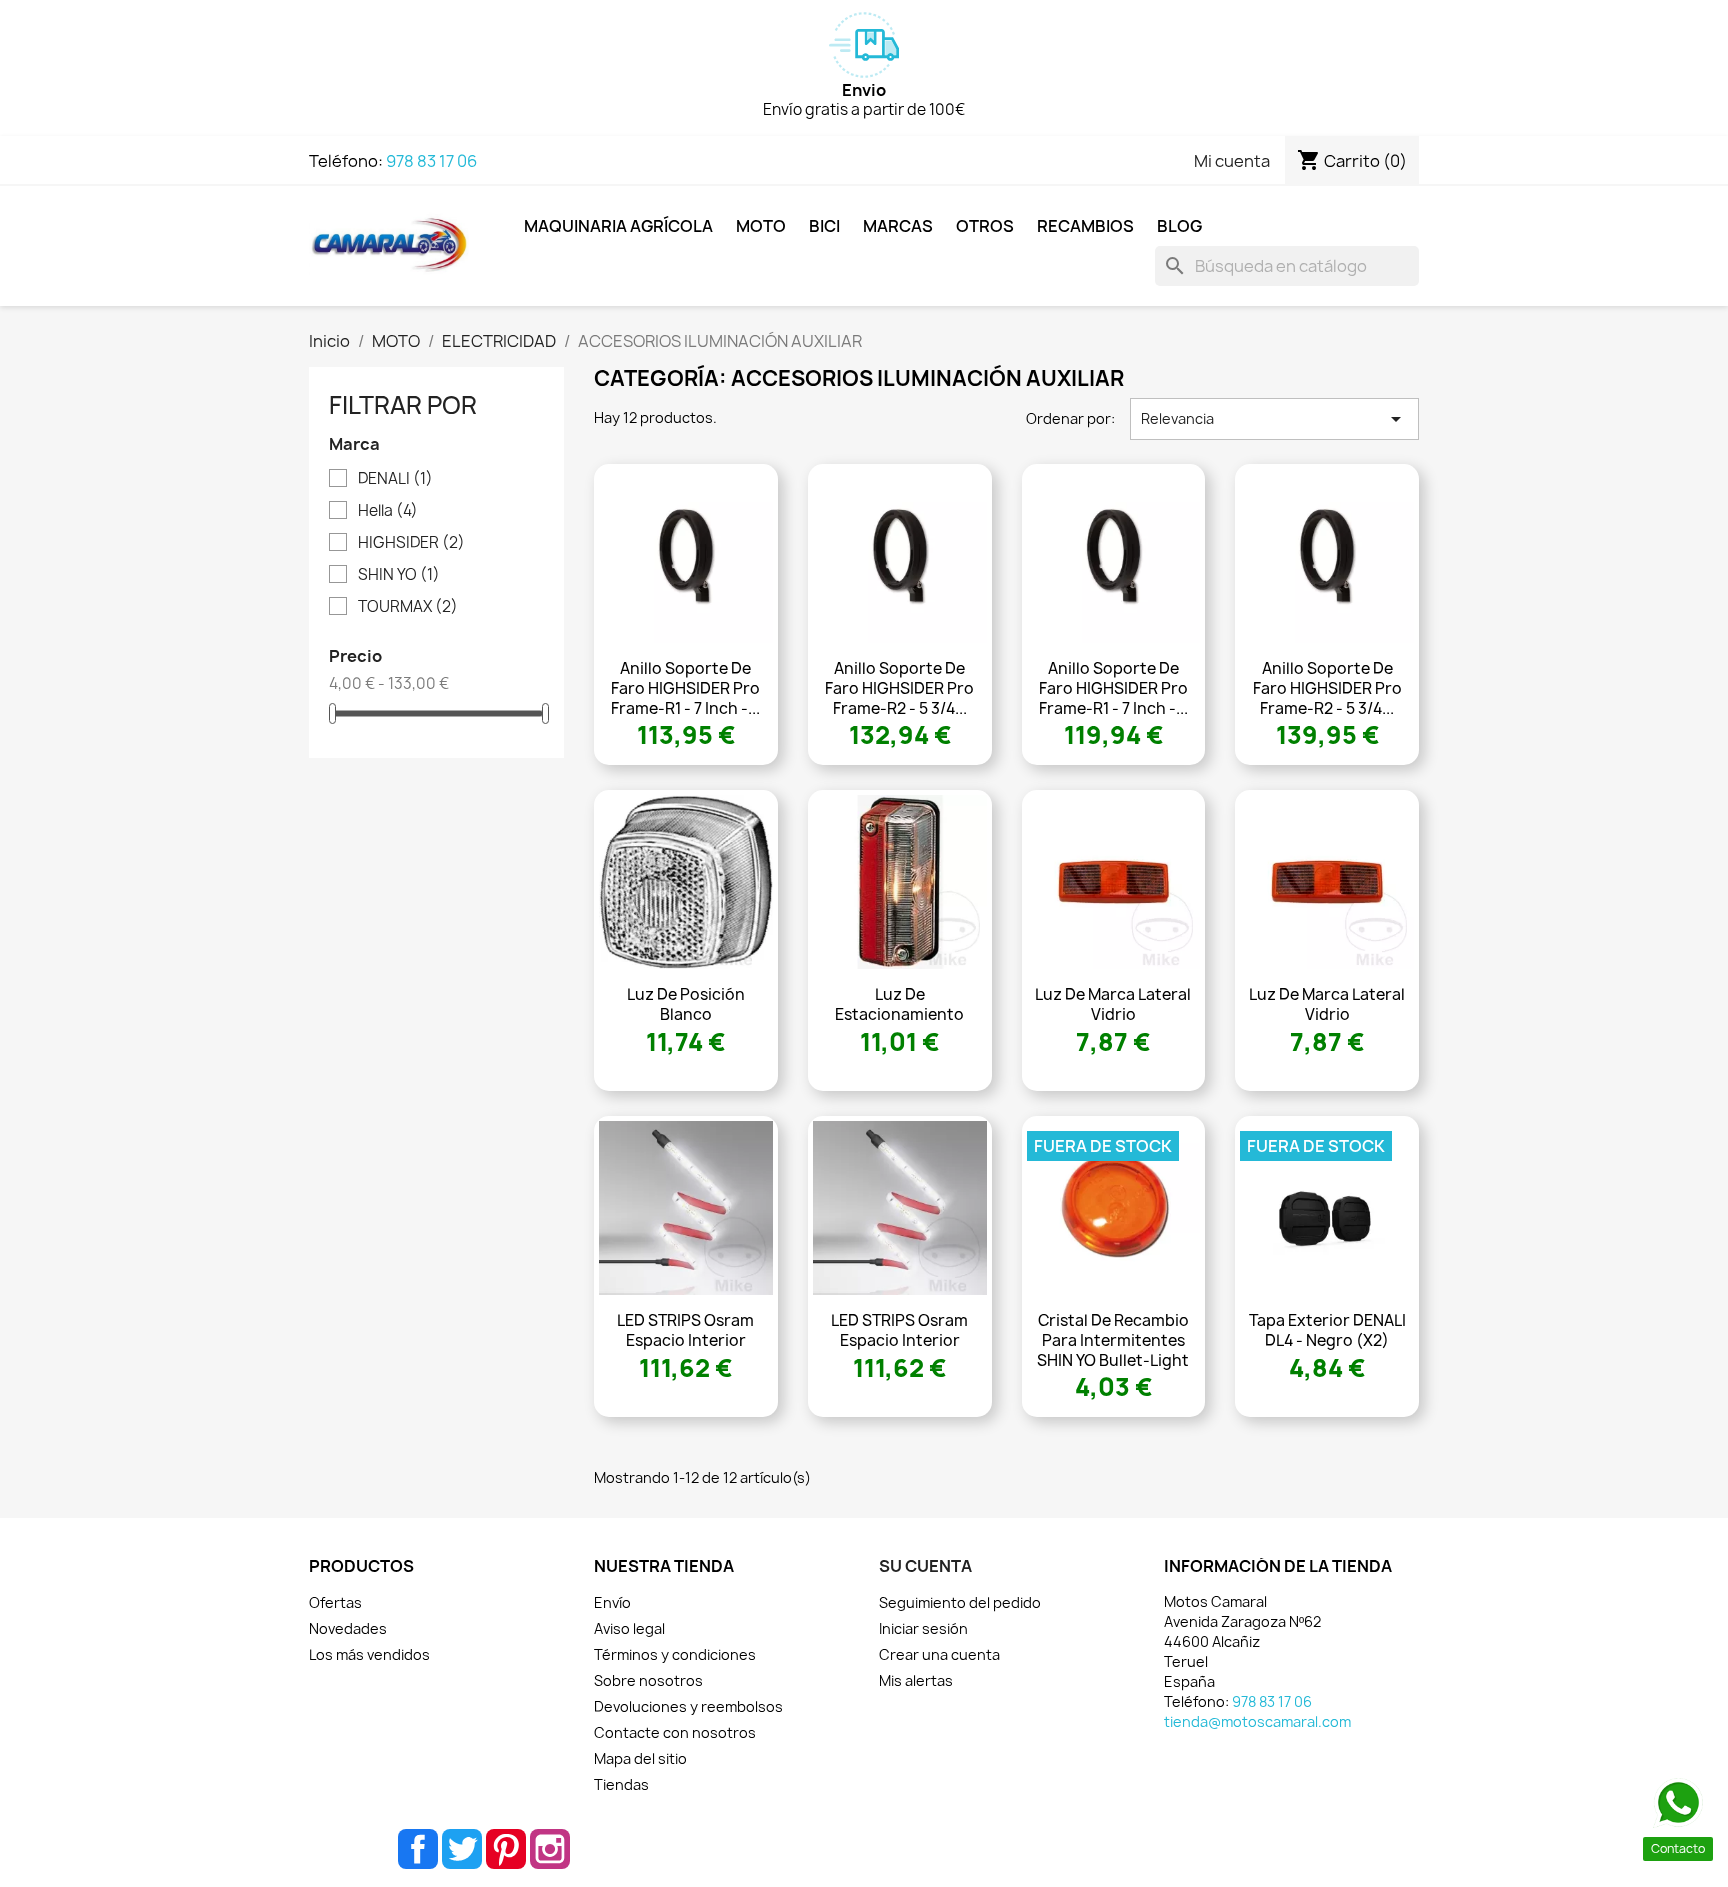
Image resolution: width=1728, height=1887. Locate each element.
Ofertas (335, 1602)
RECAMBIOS (1085, 226)
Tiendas (621, 1784)
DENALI (395, 479)
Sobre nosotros (648, 1680)
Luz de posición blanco (686, 1004)
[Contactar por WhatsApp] (1678, 1803)
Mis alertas (916, 1680)
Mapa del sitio (640, 1758)
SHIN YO (399, 575)
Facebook (418, 1849)
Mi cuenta (1232, 161)
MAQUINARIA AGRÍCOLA (618, 226)
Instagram (550, 1849)
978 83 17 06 (431, 161)
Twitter (462, 1849)
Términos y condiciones (675, 1654)
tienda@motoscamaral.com (1257, 1721)
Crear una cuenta (939, 1654)
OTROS (985, 226)
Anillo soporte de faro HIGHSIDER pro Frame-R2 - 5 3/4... (899, 688)
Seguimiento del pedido (960, 1602)
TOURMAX (408, 607)
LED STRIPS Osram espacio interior (685, 1330)
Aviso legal (629, 1628)
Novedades (348, 1628)
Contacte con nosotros (675, 1732)
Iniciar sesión (923, 1628)
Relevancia (1274, 419)
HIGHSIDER (411, 543)
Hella (388, 511)
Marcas (898, 226)
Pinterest (506, 1849)
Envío (612, 1602)
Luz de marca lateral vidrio (1113, 1004)
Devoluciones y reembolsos (688, 1706)
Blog (1179, 226)
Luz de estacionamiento (899, 1004)
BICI (824, 226)
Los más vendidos (369, 1654)
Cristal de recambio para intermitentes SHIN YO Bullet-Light (1113, 1340)
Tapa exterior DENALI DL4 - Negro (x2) (1327, 1330)
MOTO (761, 226)
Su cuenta (925, 1566)
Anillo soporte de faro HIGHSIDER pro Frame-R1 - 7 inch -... (685, 688)
